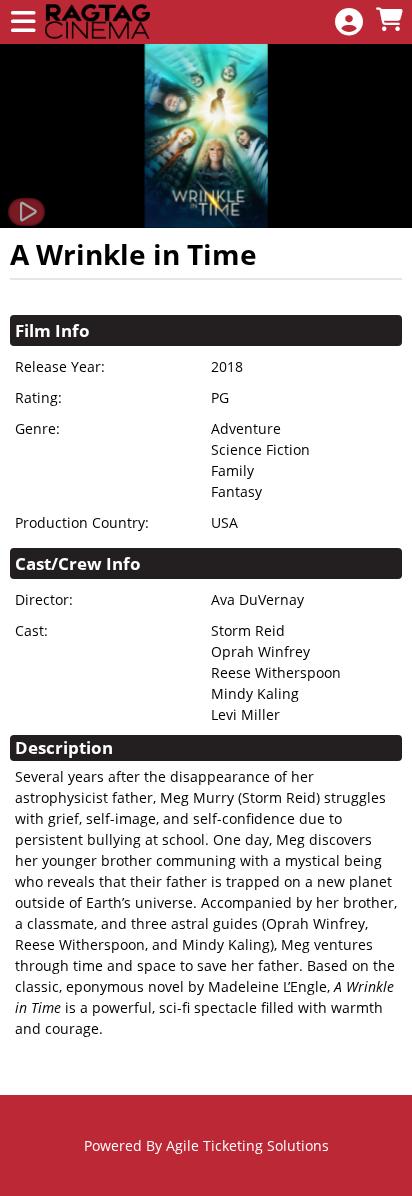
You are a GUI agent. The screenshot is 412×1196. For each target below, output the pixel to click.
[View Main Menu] (23, 22)
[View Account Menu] (349, 22)
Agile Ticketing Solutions (247, 1145)
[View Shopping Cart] (389, 20)
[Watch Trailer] (26, 212)
